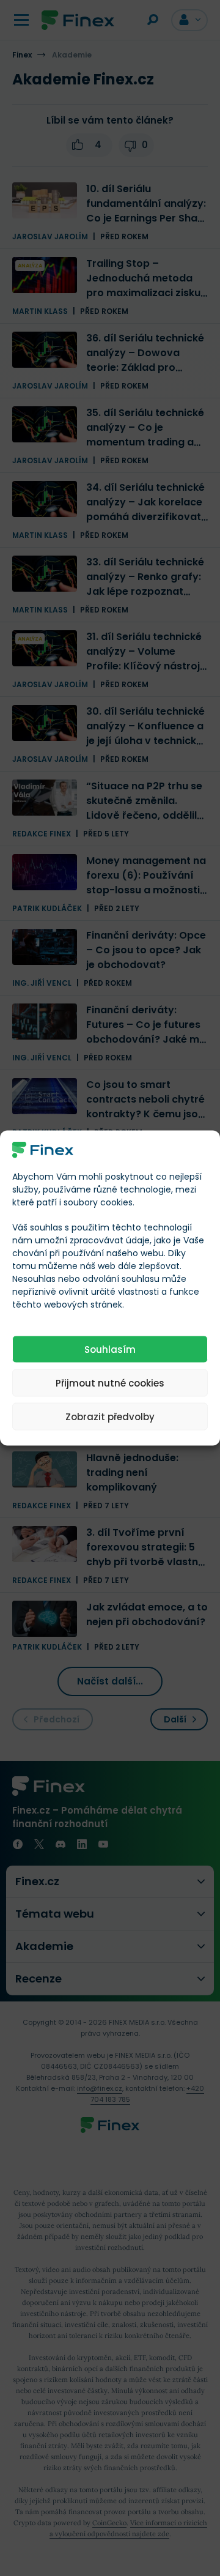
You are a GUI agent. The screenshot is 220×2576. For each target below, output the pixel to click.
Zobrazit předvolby (110, 1416)
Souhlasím (110, 1349)
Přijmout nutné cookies (110, 1383)
